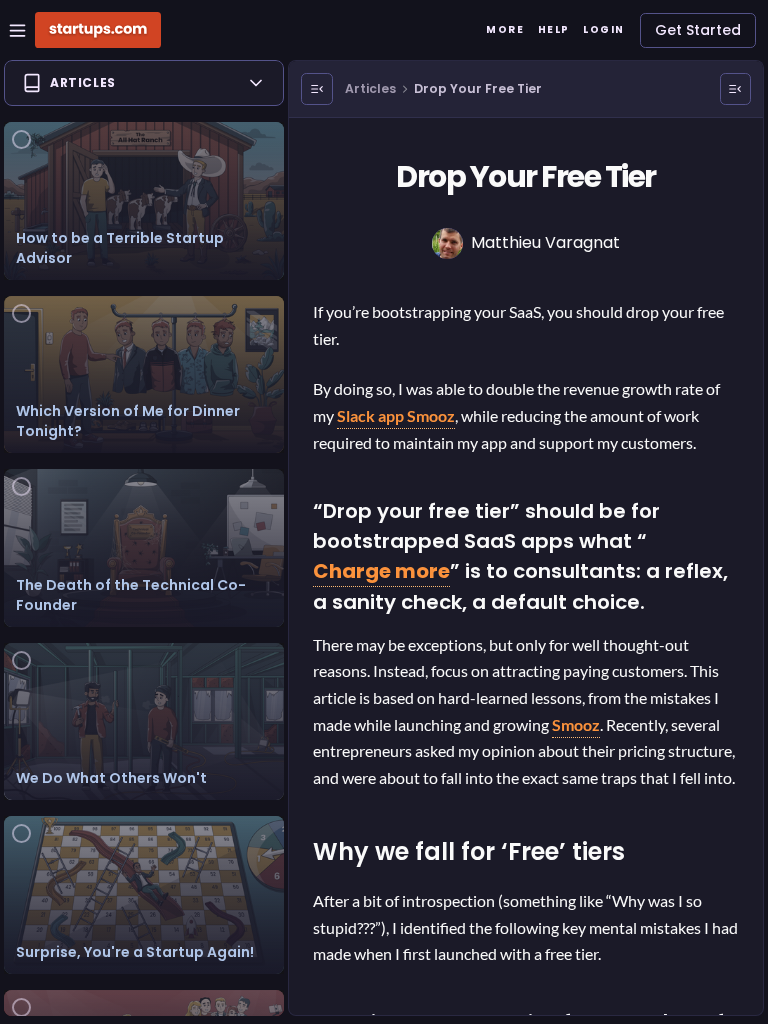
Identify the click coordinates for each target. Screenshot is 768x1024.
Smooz (576, 724)
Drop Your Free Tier (478, 88)
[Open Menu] (317, 89)
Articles (370, 88)
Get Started (698, 30)
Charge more (381, 571)
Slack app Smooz (396, 415)
